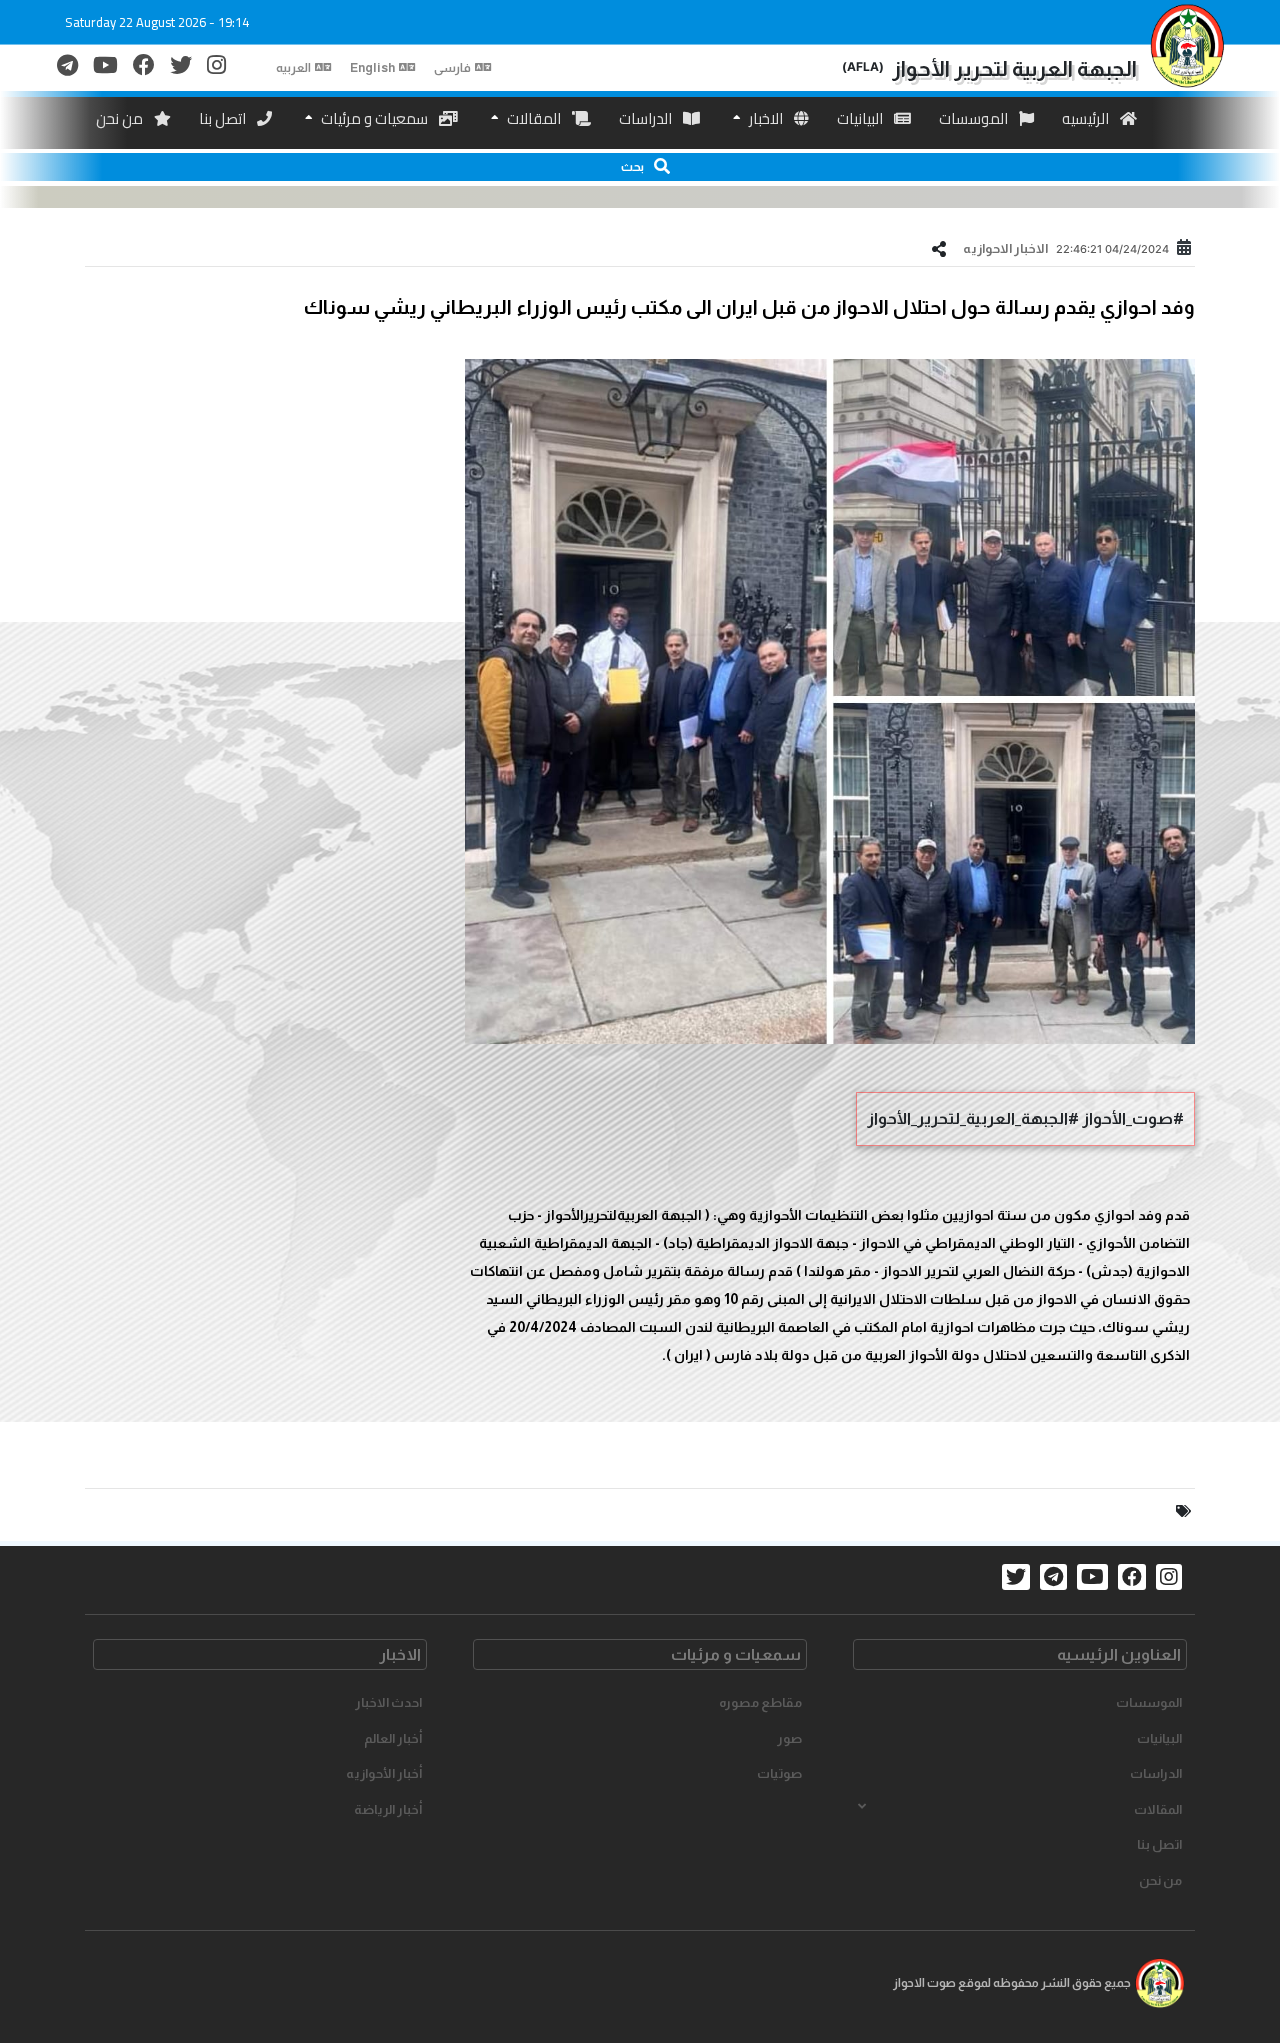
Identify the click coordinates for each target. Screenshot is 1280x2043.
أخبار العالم (393, 1738)
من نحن (121, 118)
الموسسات (975, 118)
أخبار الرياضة (388, 1809)
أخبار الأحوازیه (384, 1773)
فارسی (452, 68)
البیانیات (861, 118)
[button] (640, 167)
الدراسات (647, 118)
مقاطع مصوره (760, 1702)
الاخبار (766, 118)
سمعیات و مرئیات (374, 118)
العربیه (293, 68)
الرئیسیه (1087, 118)
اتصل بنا (224, 118)
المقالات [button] (1158, 1809)
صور (789, 1738)
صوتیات (779, 1773)
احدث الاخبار (388, 1702)
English (372, 68)
